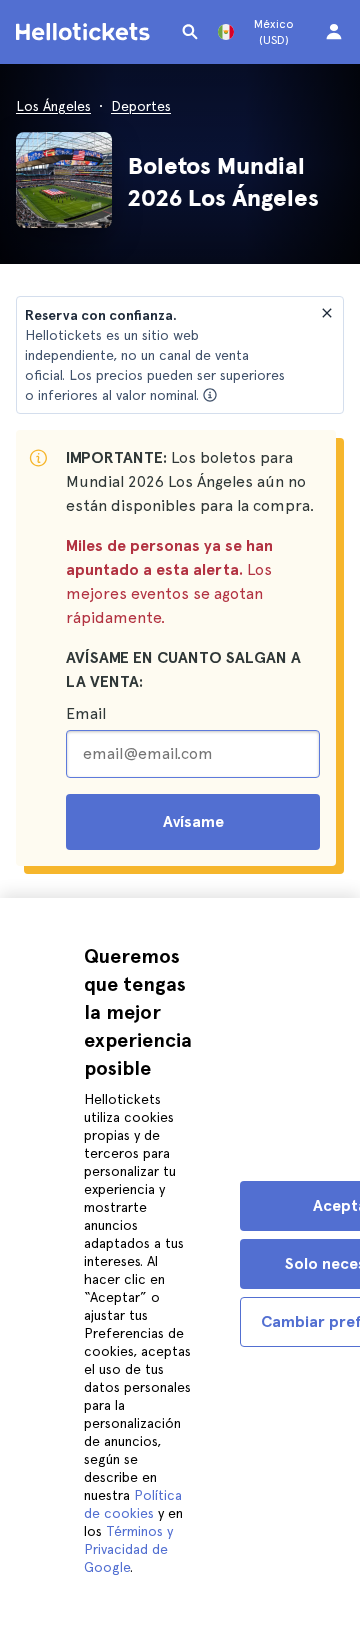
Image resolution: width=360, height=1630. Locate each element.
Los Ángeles (53, 106)
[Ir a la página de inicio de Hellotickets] (86, 32)
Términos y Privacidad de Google (128, 1549)
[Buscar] (190, 32)
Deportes (141, 106)
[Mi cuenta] (334, 32)
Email (86, 713)
